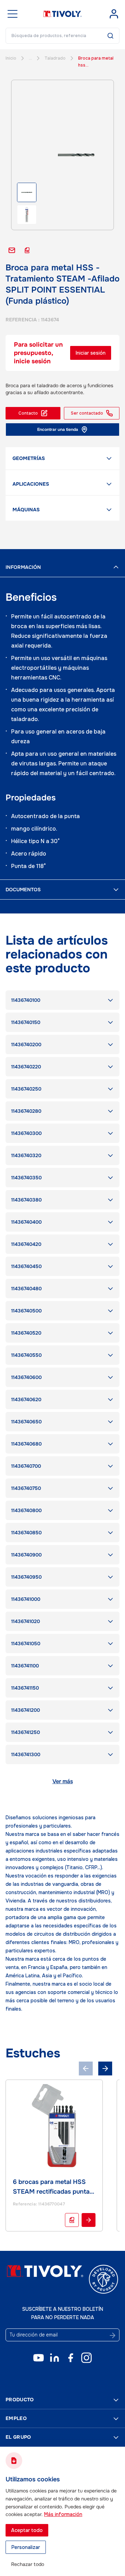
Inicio (11, 58)
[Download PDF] (72, 2220)
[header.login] (114, 14)
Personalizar (26, 2547)
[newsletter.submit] (112, 2335)
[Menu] (12, 14)
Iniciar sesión (91, 353)
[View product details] (89, 2220)
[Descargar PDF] (27, 250)
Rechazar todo (28, 2564)
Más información (63, 2514)
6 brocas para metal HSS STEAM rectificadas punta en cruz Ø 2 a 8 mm (51, 2192)
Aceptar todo (27, 2530)
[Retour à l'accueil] (62, 14)
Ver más (63, 1781)
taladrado (55, 58)
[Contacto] (12, 250)
